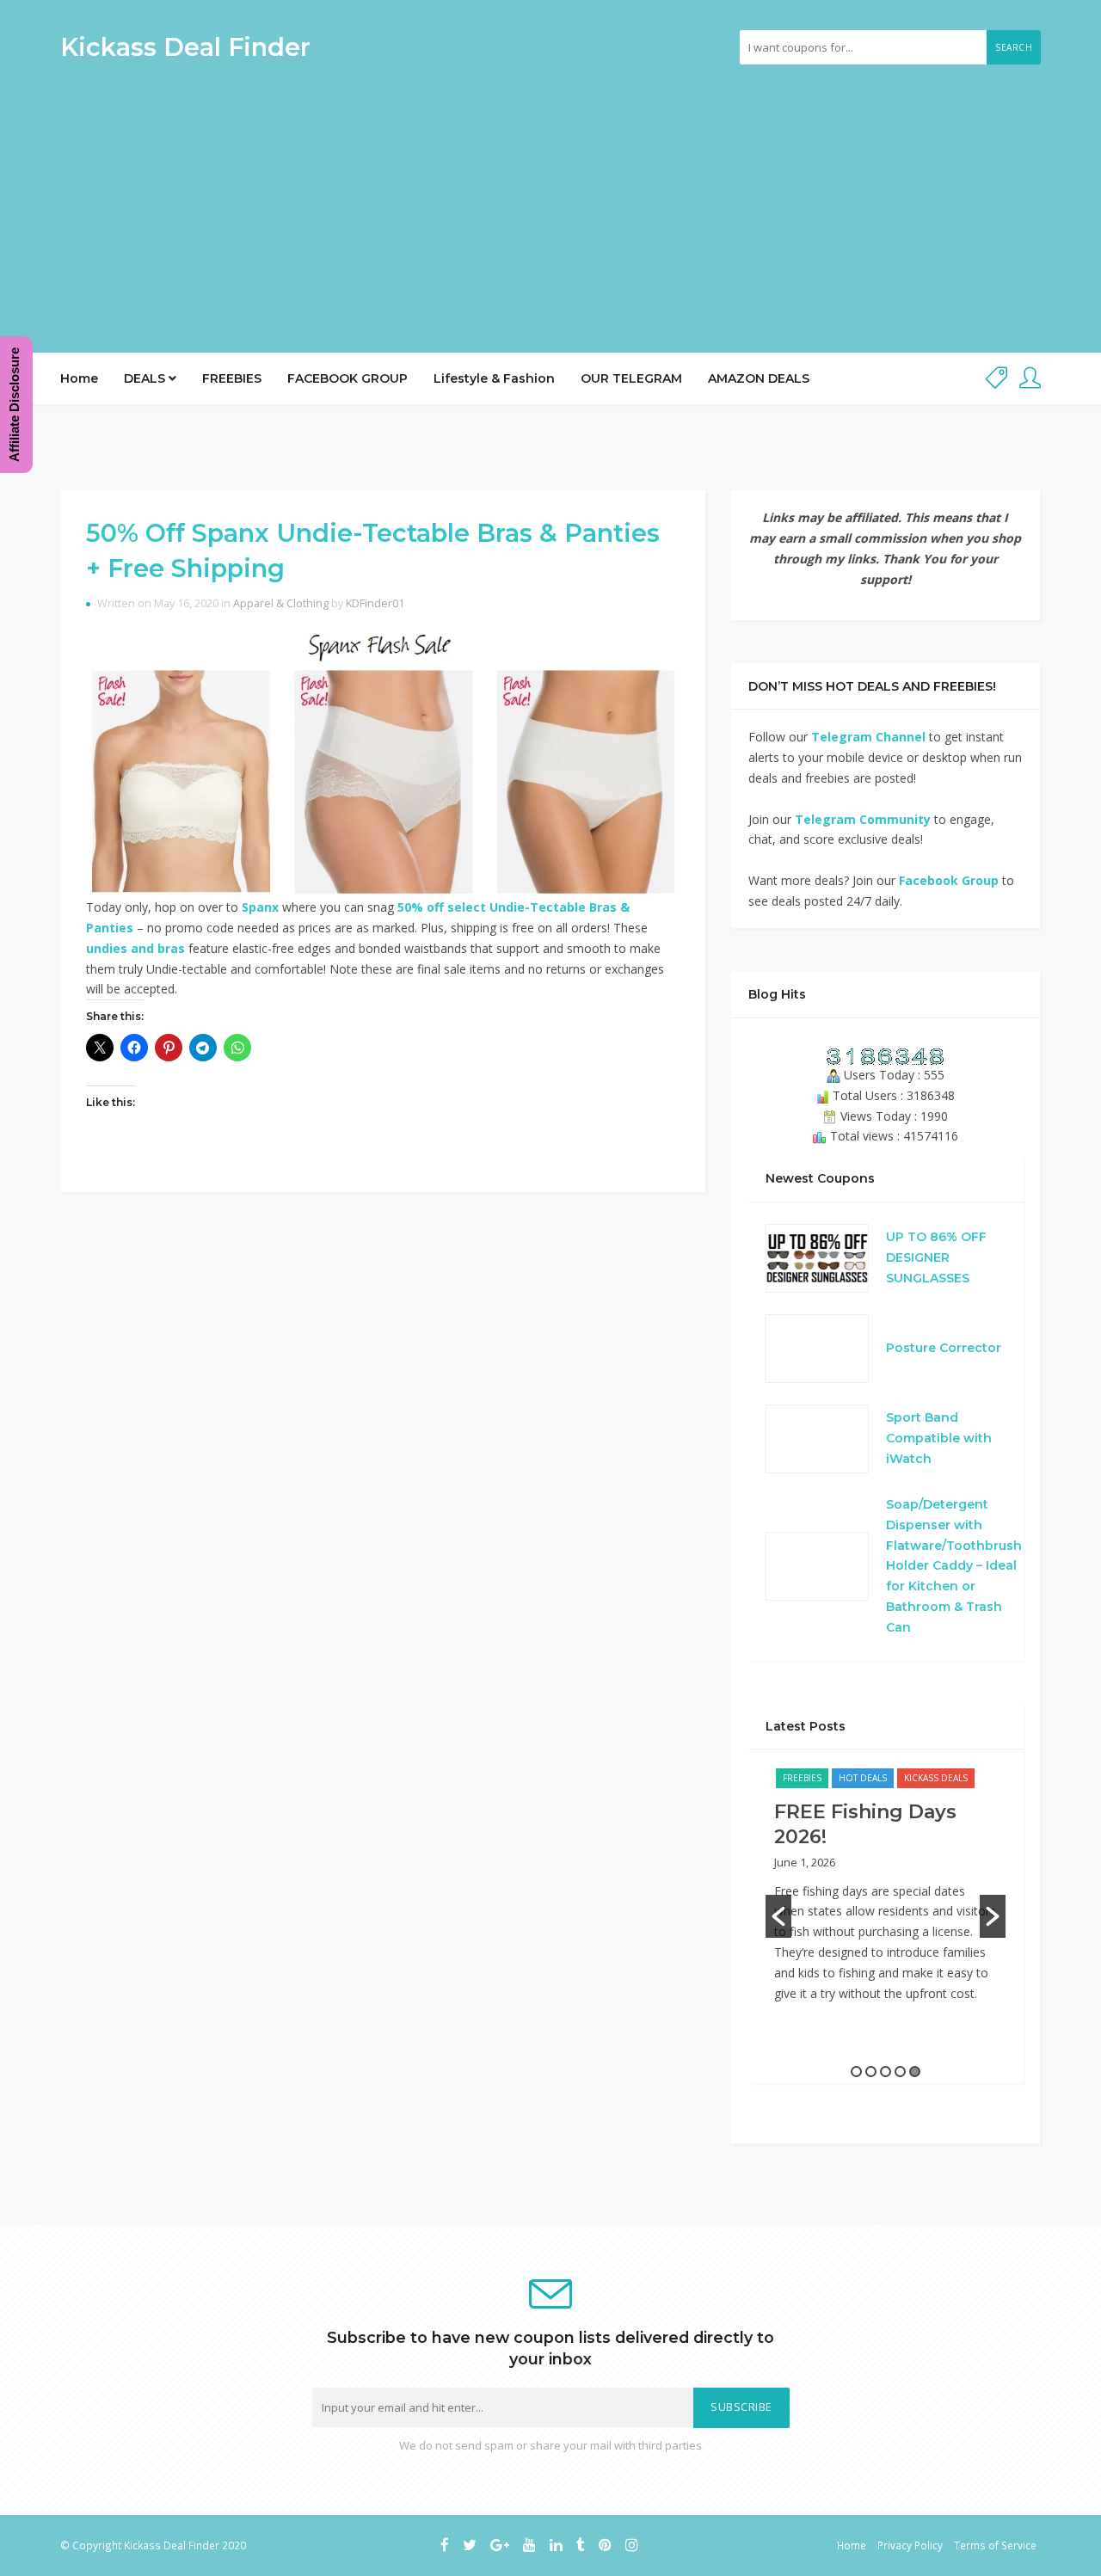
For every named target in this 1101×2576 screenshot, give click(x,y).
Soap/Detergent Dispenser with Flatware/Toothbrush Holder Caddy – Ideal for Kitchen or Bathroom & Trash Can (954, 1566)
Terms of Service (995, 2545)
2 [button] (871, 2072)
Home (79, 378)
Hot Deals (863, 1778)
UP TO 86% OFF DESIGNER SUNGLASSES (936, 1257)
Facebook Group (949, 880)
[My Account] (1030, 379)
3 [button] (886, 2072)
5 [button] (915, 2072)
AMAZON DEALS (759, 378)
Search (1014, 47)
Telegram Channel (868, 737)
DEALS (146, 378)
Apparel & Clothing (281, 603)
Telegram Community (863, 819)
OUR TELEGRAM (631, 378)
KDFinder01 (375, 603)
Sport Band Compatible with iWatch (939, 1438)
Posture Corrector (944, 1348)
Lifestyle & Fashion (494, 378)
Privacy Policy (910, 2545)
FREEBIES (232, 378)
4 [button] (900, 2072)
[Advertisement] (550, 202)
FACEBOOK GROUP (348, 378)
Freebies (802, 1778)
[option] (886, 1894)
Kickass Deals (936, 1778)
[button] (778, 1916)
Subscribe (741, 2407)
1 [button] (856, 2072)
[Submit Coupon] (996, 379)
